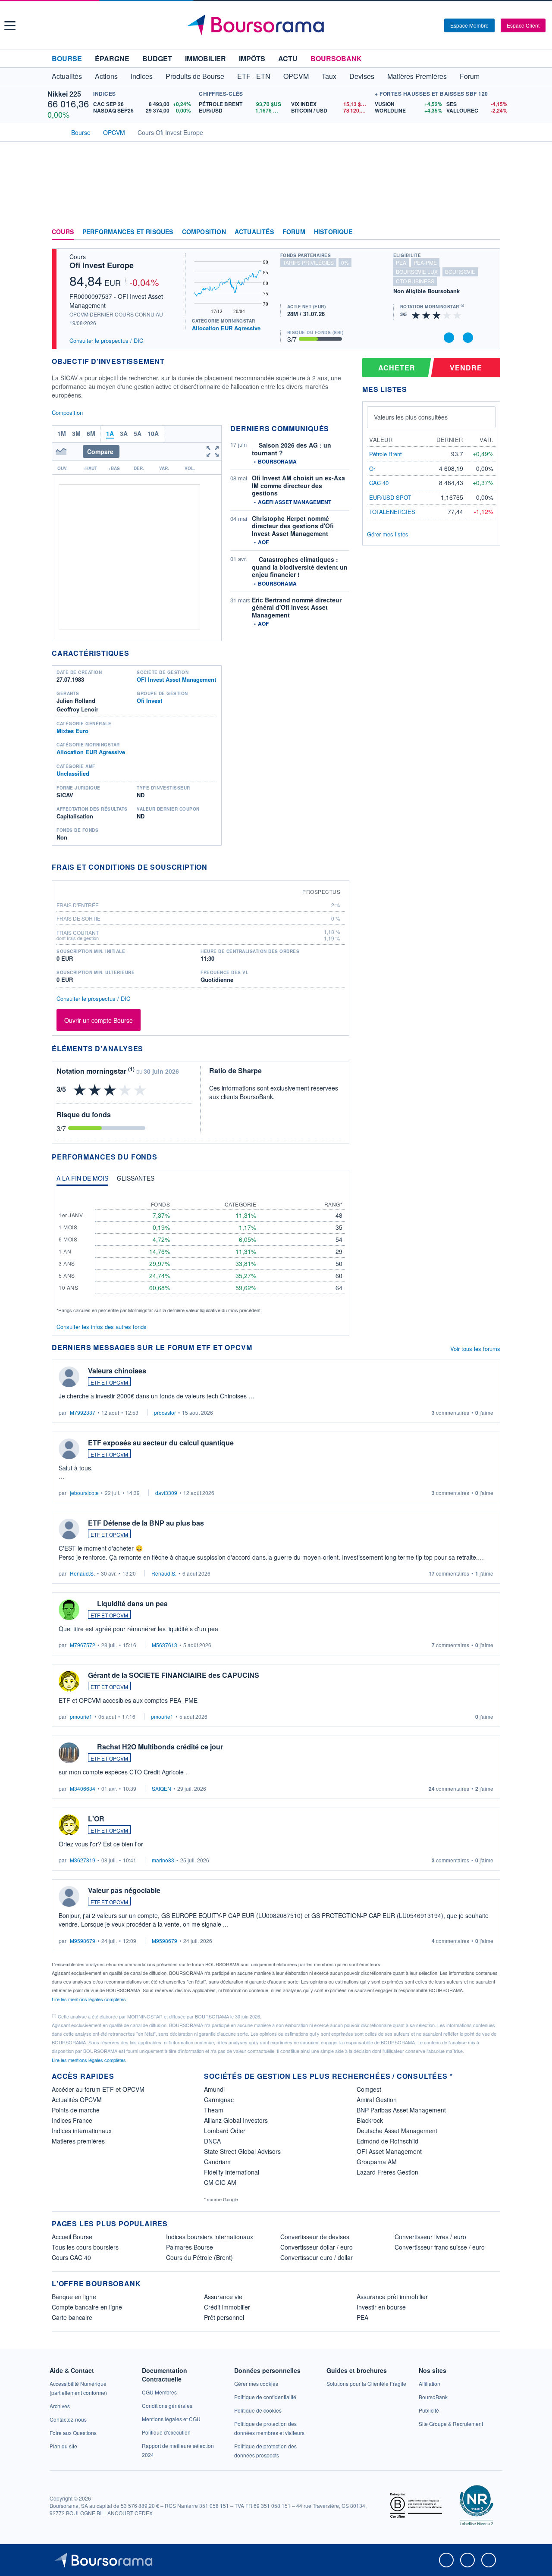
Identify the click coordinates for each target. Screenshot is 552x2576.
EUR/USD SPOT (390, 497)
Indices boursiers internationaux (210, 2237)
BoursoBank (336, 58)
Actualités (254, 232)
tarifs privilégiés (308, 262)
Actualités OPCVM (77, 2100)
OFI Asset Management (389, 2151)
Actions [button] (106, 76)
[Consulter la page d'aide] (435, 25)
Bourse (67, 58)
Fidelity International (232, 2172)
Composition (204, 232)
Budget (157, 58)
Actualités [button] (67, 76)
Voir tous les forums (475, 1349)
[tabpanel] (201, 1253)
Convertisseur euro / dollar (317, 2257)
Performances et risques (128, 232)
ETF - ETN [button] (254, 76)
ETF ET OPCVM (109, 1382)
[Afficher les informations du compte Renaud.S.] (69, 1529)
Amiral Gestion (377, 2100)
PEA (362, 2317)
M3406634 (83, 1788)
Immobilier (205, 58)
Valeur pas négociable (124, 1890)
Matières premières (78, 2141)
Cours (63, 232)
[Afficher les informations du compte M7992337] (69, 1377)
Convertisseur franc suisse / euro (440, 2247)
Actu (288, 58)
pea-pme (425, 262)
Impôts (252, 58)
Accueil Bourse (72, 2237)
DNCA (212, 2141)
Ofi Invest (149, 700)
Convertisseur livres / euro (430, 2237)
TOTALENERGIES (392, 512)
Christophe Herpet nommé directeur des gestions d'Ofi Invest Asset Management (293, 526)
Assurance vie (223, 2297)
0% (345, 262)
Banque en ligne (74, 2297)
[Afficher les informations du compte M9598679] (69, 1896)
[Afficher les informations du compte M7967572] (69, 1610)
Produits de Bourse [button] (195, 76)
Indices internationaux (82, 2131)
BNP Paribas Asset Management (401, 2110)
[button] (10, 26)
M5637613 (165, 1645)
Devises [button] (362, 76)
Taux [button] (329, 76)
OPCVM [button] (296, 76)
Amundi (214, 2089)
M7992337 (83, 1412)
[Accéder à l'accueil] (55, 132)
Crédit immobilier (227, 2307)
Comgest (369, 2089)
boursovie (460, 271)
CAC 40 (379, 483)
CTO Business (415, 281)
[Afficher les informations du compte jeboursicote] (69, 1449)
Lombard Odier (225, 2131)
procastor (165, 1412)
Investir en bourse (381, 2307)
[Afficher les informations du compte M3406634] (69, 1753)
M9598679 (83, 1941)
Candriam (217, 2162)
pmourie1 (81, 1716)
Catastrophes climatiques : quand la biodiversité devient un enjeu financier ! (300, 567)
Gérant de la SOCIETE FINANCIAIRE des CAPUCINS (174, 1675)
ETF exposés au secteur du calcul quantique (161, 1443)
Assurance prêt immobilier (392, 2297)
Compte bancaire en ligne (87, 2307)
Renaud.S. (82, 1573)
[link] (60, 2406)
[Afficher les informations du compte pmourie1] (69, 1681)
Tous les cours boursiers (85, 2247)
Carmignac (219, 2100)
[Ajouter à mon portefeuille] (449, 338)
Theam (214, 2110)
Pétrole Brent (386, 454)
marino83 (163, 1860)
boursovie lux (417, 271)
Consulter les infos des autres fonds (102, 1327)
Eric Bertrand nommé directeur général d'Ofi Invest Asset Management (297, 607)
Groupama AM (377, 2162)
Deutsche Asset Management (397, 2131)
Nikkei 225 (64, 94)
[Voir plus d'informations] (213, 867)
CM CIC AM (220, 2182)
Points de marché (76, 2110)
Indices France (72, 2120)
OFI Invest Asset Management (176, 679)
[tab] (82, 1180)
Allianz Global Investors (236, 2120)
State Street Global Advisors (242, 2151)
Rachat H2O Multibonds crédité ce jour (160, 1747)
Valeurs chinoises (117, 1371)
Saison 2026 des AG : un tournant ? (292, 449)
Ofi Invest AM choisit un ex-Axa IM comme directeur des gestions (298, 485)
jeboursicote (84, 1493)
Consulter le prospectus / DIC (106, 340)
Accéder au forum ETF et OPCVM (98, 2089)
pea (401, 262)
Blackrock (370, 2120)
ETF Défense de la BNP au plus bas (146, 1523)
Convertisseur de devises (315, 2237)
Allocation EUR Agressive (226, 328)
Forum (470, 76)
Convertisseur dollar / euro (317, 2247)
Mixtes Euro (72, 731)
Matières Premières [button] (417, 76)
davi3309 (166, 1493)
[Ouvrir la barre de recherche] (423, 25)
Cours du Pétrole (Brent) (199, 2257)
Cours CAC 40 (71, 2257)
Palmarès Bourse (190, 2247)
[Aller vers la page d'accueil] (277, 25)
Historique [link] (333, 232)
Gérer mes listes (388, 534)
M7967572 (83, 1645)
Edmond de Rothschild (387, 2141)
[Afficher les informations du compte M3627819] (69, 1825)
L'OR (96, 1819)
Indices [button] (142, 76)
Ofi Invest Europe (102, 265)
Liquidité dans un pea (132, 1603)
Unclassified (73, 773)
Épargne (112, 58)
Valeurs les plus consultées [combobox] (411, 417)
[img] (458, 315)
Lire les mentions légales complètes (89, 1999)
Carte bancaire (72, 2317)
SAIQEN (162, 1788)
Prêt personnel (224, 2317)
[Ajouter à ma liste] (468, 338)
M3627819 (83, 1860)
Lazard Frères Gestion (387, 2172)
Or (372, 469)
